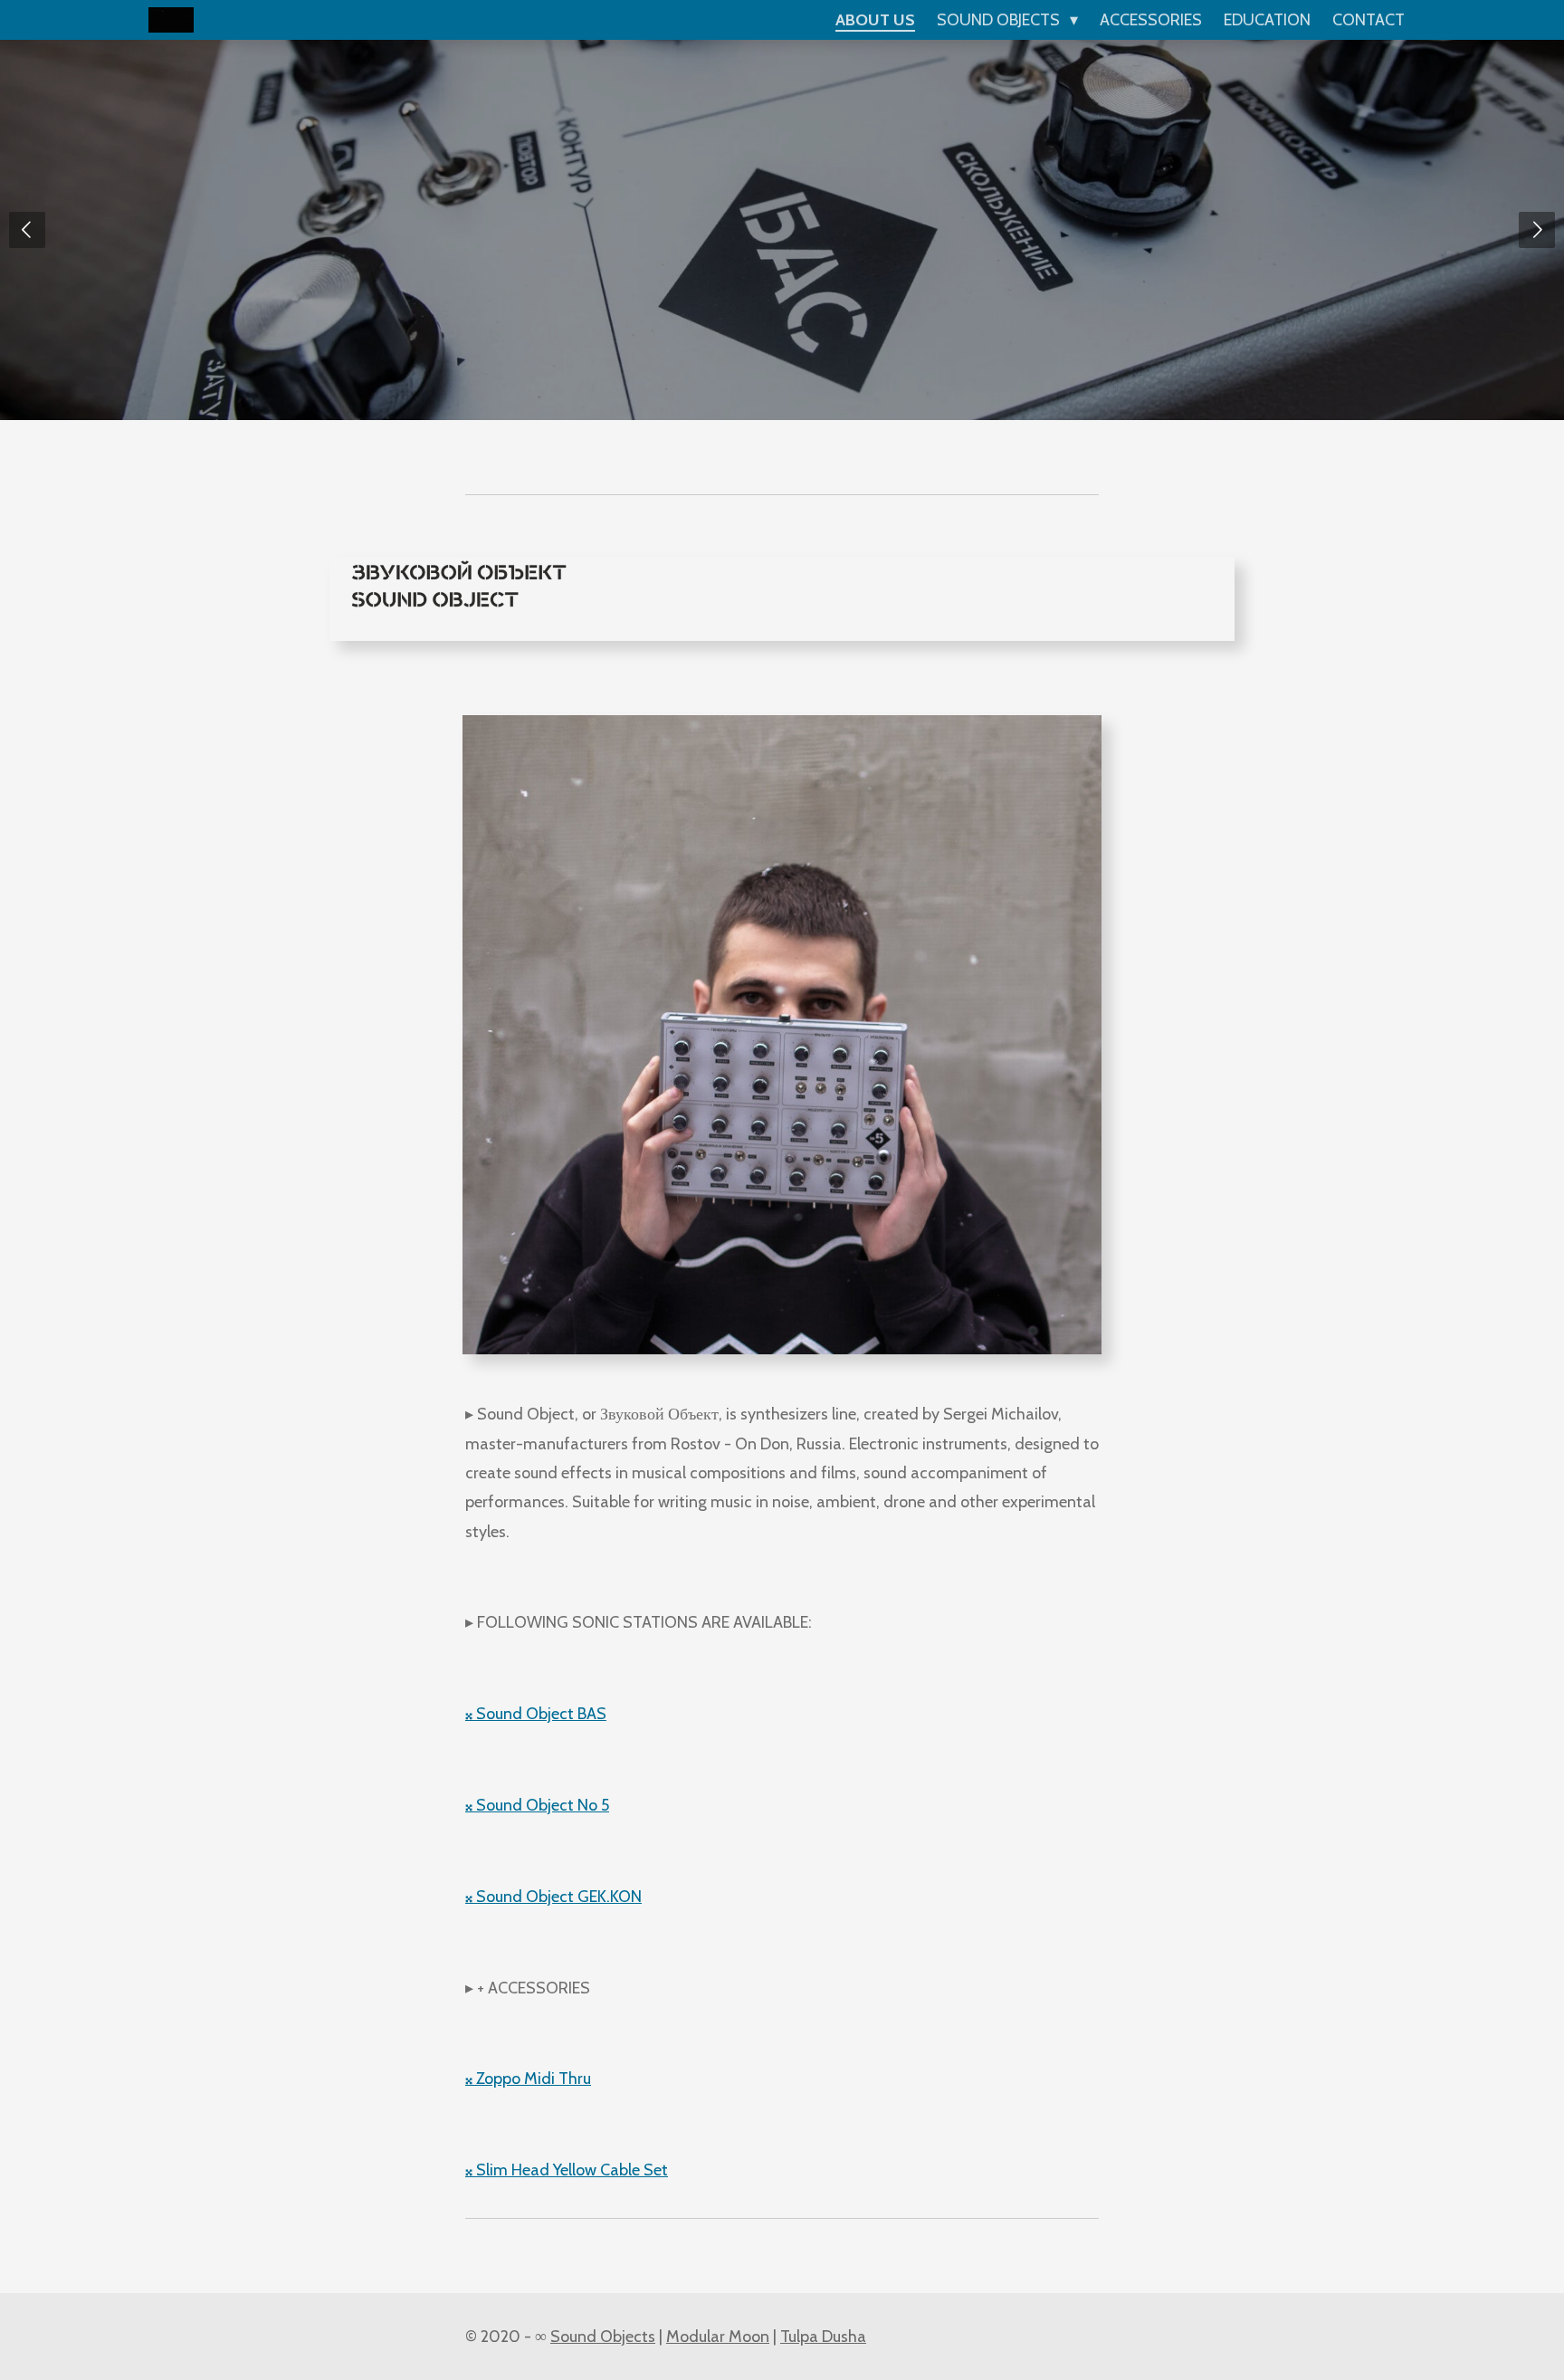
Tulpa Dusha (823, 2337)
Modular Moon (718, 2337)
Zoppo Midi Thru (528, 2079)
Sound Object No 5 (537, 1805)
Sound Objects (603, 2337)
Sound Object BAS (536, 1714)
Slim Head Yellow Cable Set (567, 2170)
